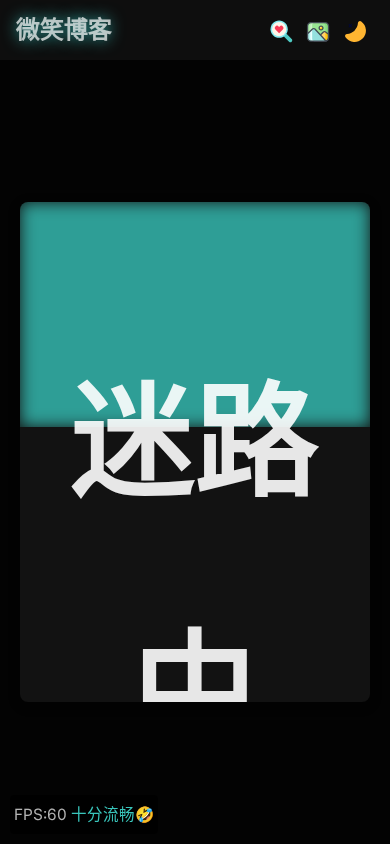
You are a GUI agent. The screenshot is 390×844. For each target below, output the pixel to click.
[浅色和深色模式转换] (349, 29)
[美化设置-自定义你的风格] (312, 29)
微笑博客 (64, 30)
